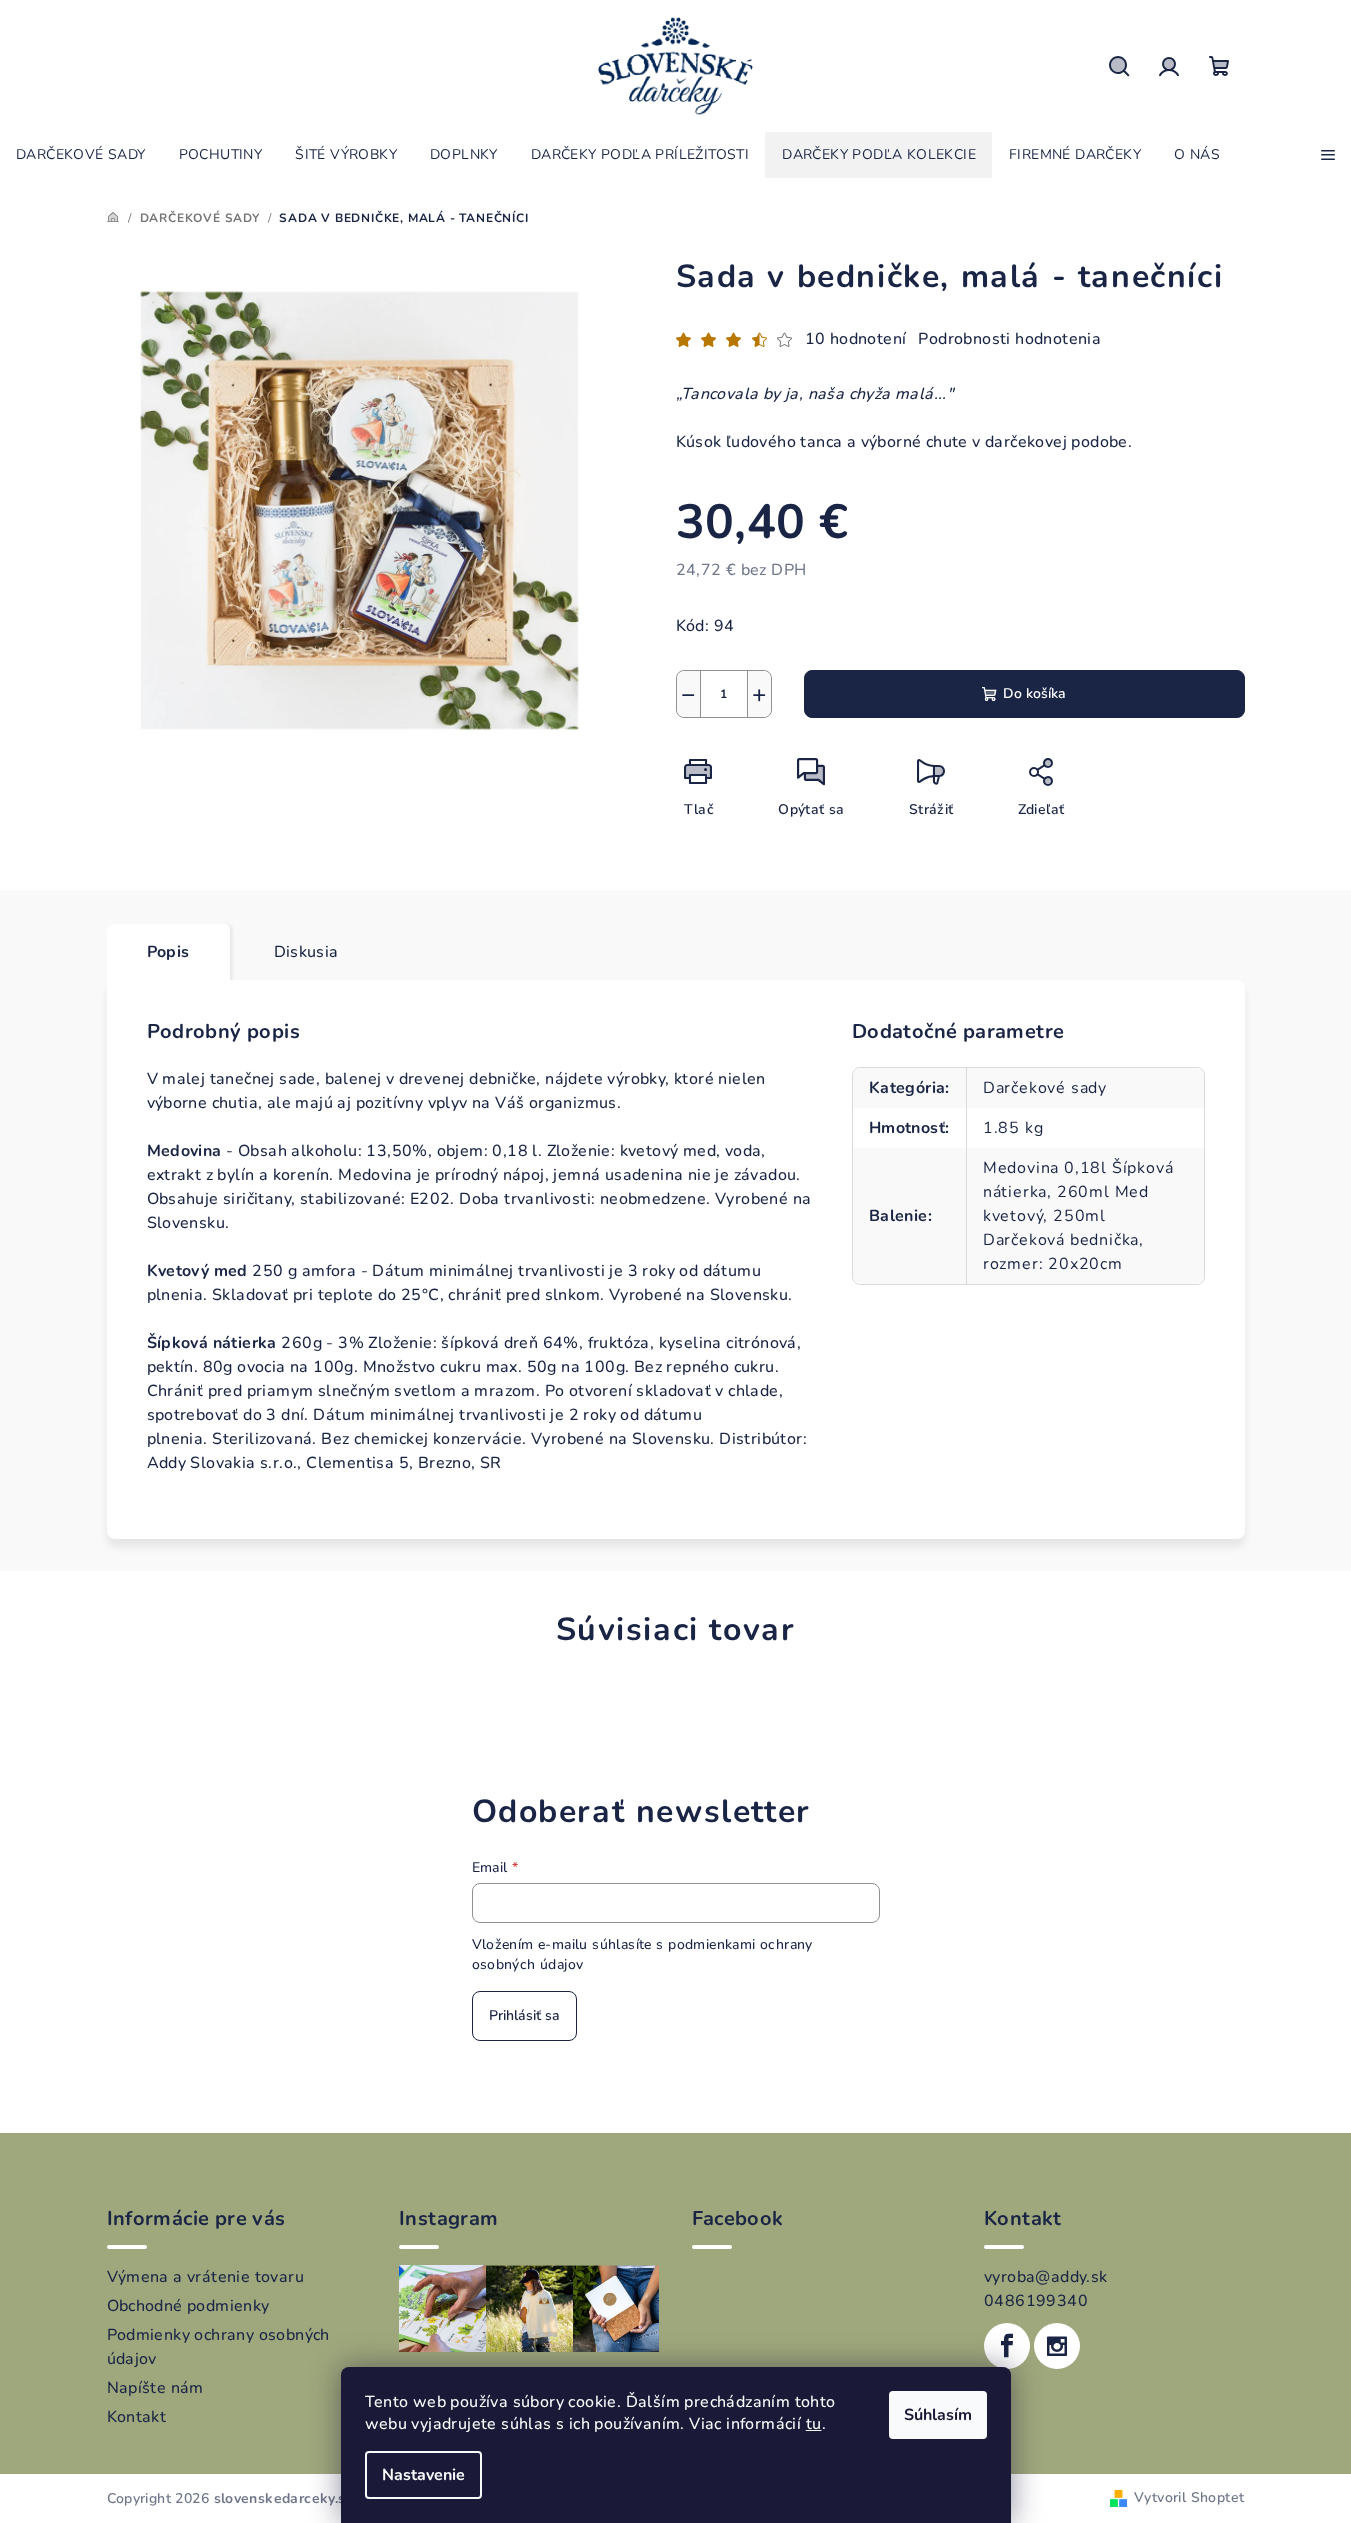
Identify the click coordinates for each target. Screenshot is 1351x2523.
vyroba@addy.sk (1046, 2277)
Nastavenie (423, 2475)
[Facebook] (1007, 2346)
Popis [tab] (168, 952)
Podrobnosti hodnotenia (1009, 339)
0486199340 (1036, 2301)
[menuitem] (81, 155)
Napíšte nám (155, 2388)
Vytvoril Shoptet (1189, 2497)
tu (814, 2424)
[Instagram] (1057, 2346)
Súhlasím (938, 2415)
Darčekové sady (1045, 1088)
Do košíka (1034, 693)
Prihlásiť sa (524, 2015)
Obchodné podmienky (188, 2306)
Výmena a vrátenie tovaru (206, 2277)
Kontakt (137, 2417)
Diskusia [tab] (306, 952)
